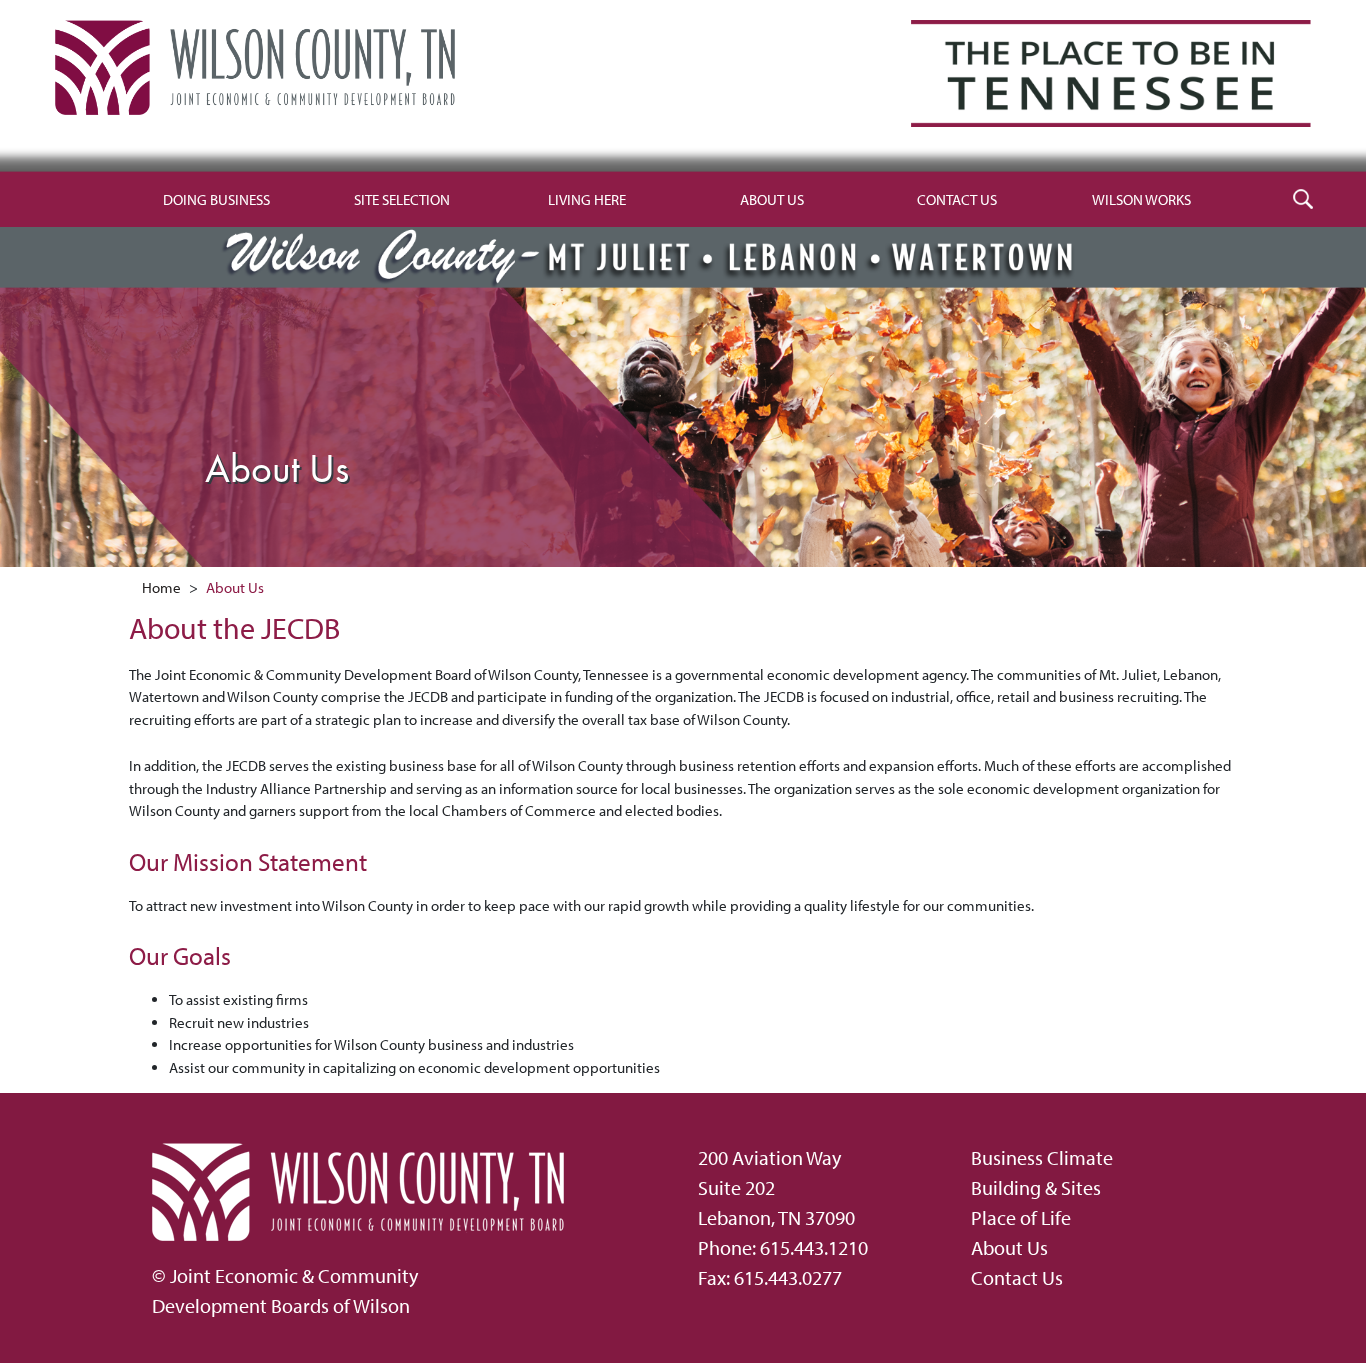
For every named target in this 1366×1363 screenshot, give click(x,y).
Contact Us (957, 199)
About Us (772, 199)
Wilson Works (1141, 199)
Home (161, 587)
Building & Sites (1036, 1187)
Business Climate (1042, 1157)
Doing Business (216, 199)
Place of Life (1021, 1217)
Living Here (587, 199)
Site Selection (402, 199)
